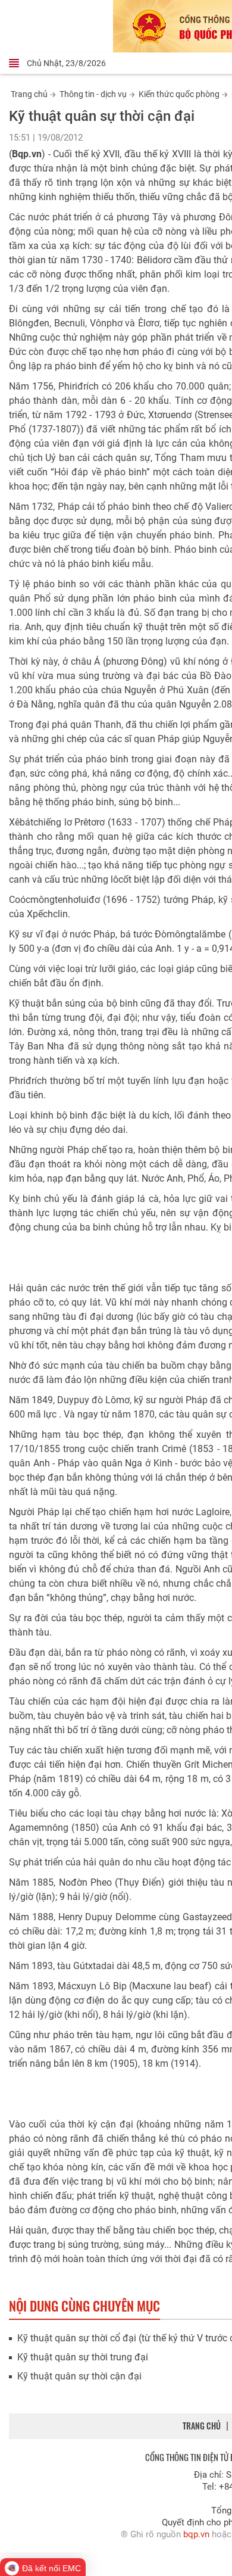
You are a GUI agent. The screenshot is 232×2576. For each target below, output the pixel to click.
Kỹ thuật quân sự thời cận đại (79, 2376)
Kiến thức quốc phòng (179, 94)
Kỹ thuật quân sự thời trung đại (83, 2357)
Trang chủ (29, 94)
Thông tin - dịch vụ (93, 94)
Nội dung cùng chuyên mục (84, 2306)
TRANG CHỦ (202, 2426)
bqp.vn (196, 2534)
